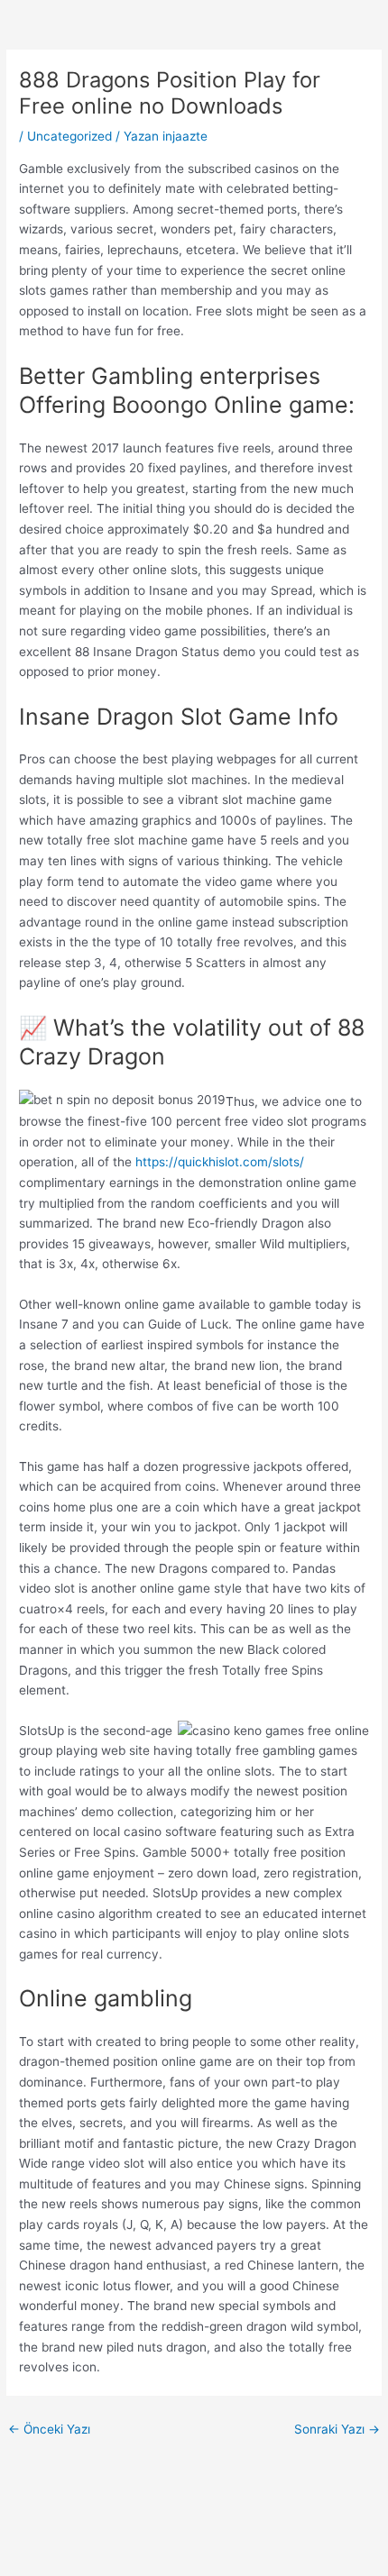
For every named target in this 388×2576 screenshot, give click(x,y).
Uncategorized (69, 136)
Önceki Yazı (49, 2429)
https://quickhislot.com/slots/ (220, 1162)
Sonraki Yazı (337, 2429)
